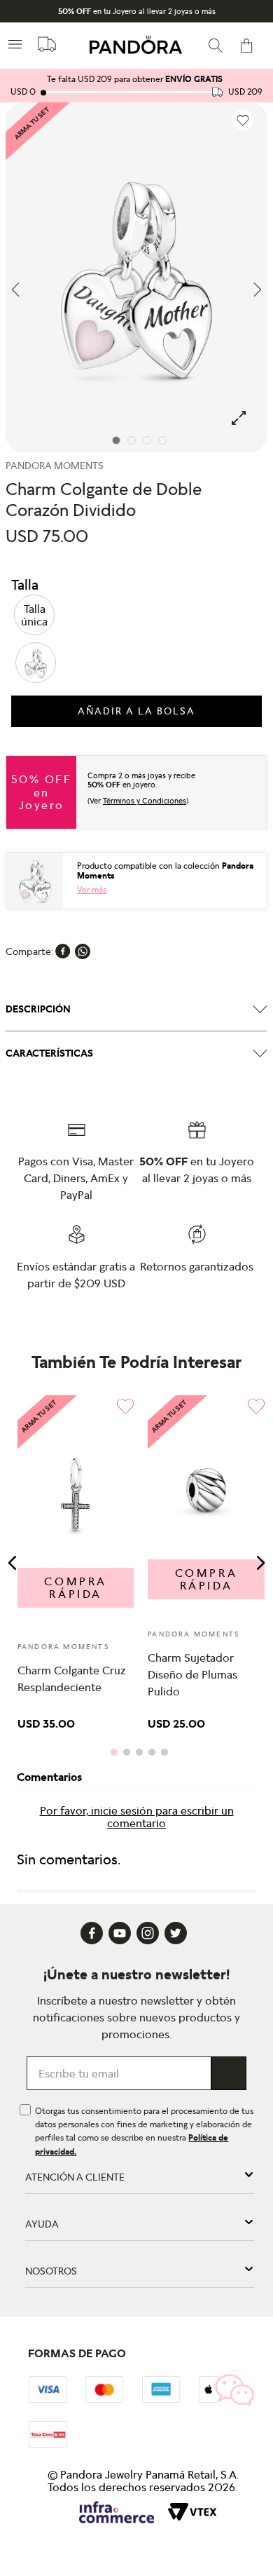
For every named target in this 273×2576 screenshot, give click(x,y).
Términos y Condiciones (145, 801)
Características (49, 1053)
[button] (34, 615)
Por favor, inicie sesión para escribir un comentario (137, 1817)
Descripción (38, 1009)
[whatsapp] (83, 951)
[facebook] (63, 951)
